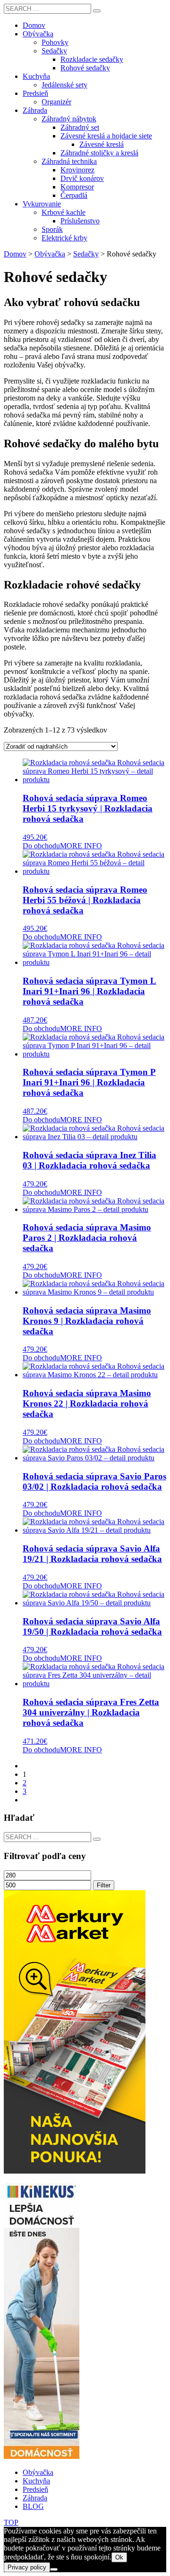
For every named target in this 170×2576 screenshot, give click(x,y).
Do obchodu (41, 846)
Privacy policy (27, 2567)
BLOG (33, 2506)
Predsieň (35, 2489)
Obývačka (38, 2472)
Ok (119, 2557)
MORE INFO (81, 846)
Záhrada (35, 2498)
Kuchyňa (36, 2481)
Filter (104, 1885)
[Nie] (54, 2569)
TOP (11, 2522)
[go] (97, 11)
